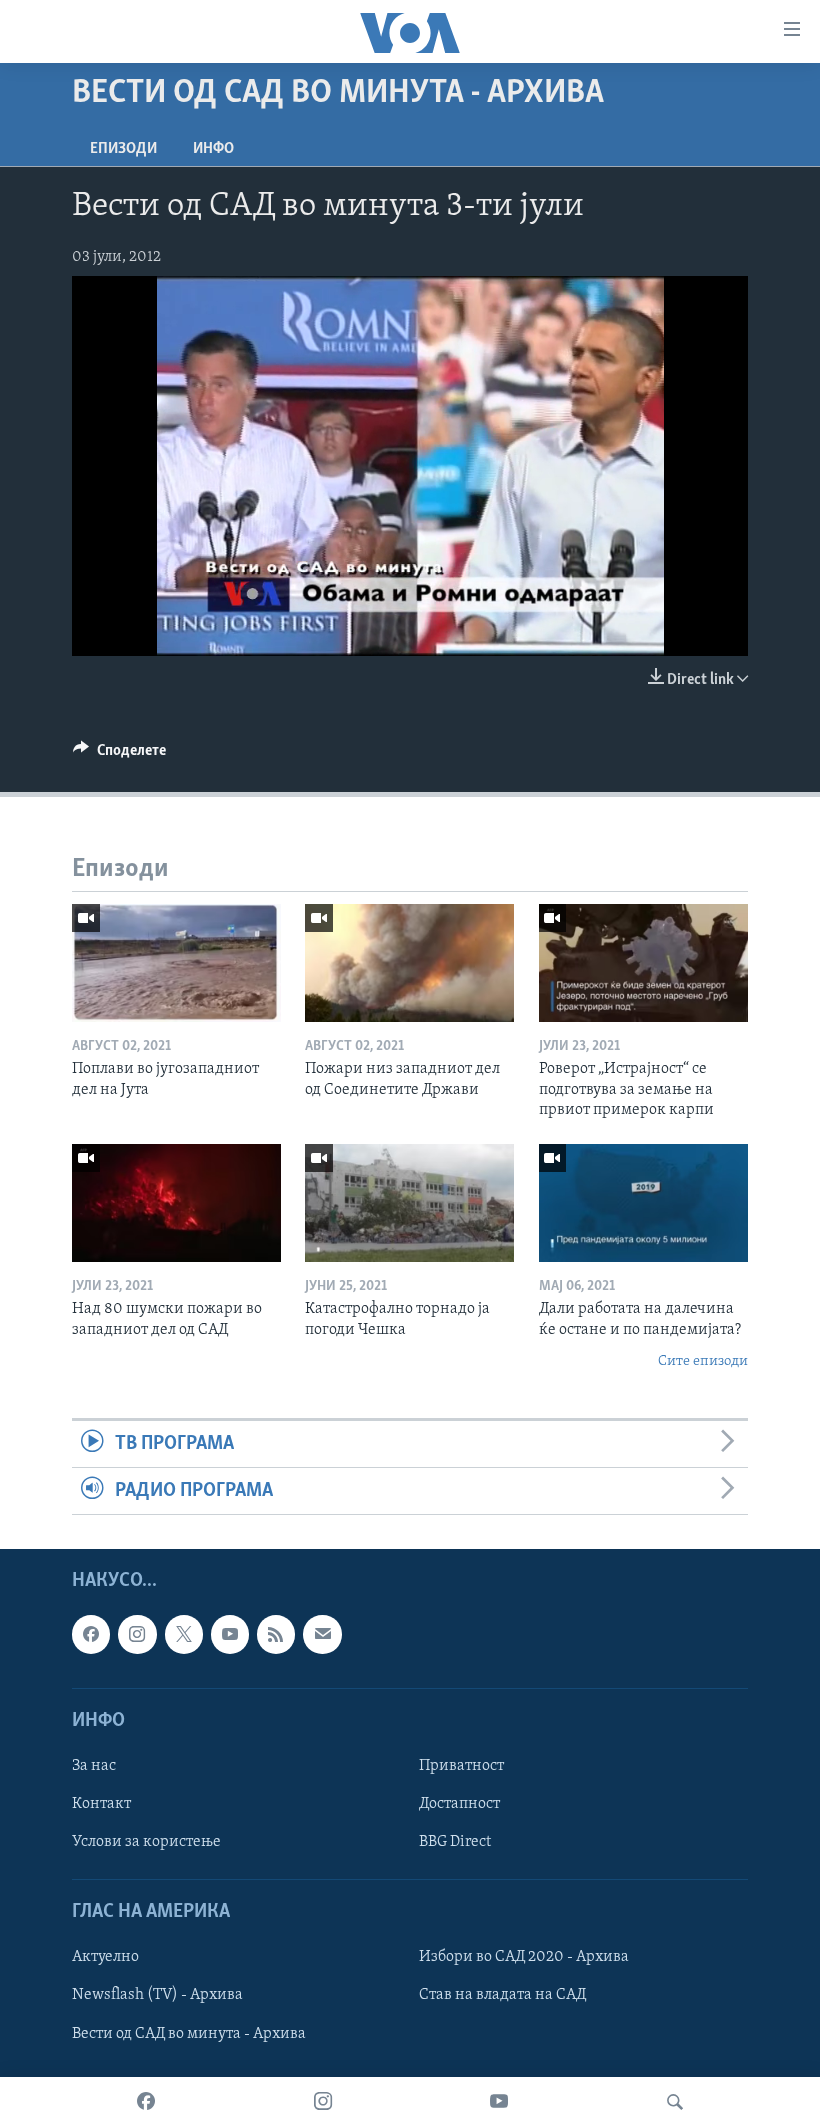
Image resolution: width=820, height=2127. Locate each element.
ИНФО (213, 149)
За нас (94, 1766)
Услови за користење (146, 1842)
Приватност (461, 1766)
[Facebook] (146, 2102)
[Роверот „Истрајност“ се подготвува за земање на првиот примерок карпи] (643, 963)
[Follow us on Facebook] (91, 1635)
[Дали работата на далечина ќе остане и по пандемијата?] (643, 1203)
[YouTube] (499, 2102)
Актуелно (105, 1958)
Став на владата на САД (502, 1996)
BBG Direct (455, 1842)
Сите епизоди (703, 1361)
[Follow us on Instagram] (137, 1635)
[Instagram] (323, 2102)
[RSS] (276, 1635)
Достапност (459, 1804)
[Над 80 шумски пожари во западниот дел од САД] (176, 1203)
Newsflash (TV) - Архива (157, 1996)
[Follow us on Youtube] (230, 1635)
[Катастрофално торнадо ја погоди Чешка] (409, 1203)
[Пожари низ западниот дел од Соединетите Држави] (409, 963)
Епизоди (123, 149)
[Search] (675, 2102)
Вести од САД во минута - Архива (189, 2034)
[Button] (119, 755)
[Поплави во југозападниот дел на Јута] (176, 963)
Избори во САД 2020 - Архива (524, 1958)
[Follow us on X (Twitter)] (184, 1635)
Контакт (101, 1804)
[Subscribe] (322, 1635)
